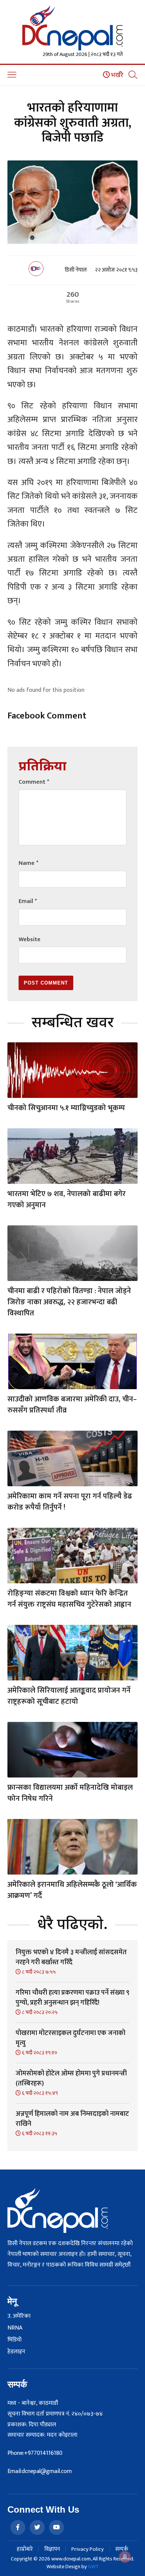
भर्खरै (117, 75)
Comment (34, 782)
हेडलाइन (16, 2352)
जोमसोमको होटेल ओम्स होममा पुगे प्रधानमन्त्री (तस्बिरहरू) (71, 2079)
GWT (93, 2567)
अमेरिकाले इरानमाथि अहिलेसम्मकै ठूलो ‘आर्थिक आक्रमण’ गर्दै (72, 1890)
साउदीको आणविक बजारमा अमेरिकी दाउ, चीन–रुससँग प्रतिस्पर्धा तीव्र (72, 1405)
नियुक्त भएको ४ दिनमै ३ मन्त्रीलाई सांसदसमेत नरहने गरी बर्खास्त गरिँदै (71, 1957)
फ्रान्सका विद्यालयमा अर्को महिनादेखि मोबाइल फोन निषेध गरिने (70, 1793)
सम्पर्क (122, 2549)
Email (28, 901)
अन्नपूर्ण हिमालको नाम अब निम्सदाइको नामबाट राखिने (72, 2119)
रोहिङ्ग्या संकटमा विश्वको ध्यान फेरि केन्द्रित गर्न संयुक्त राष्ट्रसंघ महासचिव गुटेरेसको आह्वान (69, 1599)
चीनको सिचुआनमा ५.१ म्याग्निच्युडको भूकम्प (66, 1108)
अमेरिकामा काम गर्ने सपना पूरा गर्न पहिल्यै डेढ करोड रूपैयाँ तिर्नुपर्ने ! (70, 1502)
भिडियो (14, 2340)
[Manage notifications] (125, 2557)
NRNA (15, 2328)
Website (30, 940)
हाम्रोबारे (25, 2549)
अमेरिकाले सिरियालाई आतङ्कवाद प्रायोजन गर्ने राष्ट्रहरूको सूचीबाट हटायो (69, 1696)
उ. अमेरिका (19, 2316)
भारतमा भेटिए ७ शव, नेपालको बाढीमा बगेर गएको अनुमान (67, 1199)
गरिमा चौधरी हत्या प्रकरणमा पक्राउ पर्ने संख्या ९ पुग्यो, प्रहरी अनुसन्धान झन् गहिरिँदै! (72, 1998)
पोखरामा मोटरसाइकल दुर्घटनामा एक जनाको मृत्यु (70, 2038)
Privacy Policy (88, 2549)
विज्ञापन (52, 2549)
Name (28, 863)
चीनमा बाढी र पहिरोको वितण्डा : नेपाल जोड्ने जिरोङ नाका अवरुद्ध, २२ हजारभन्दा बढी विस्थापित (69, 1302)
